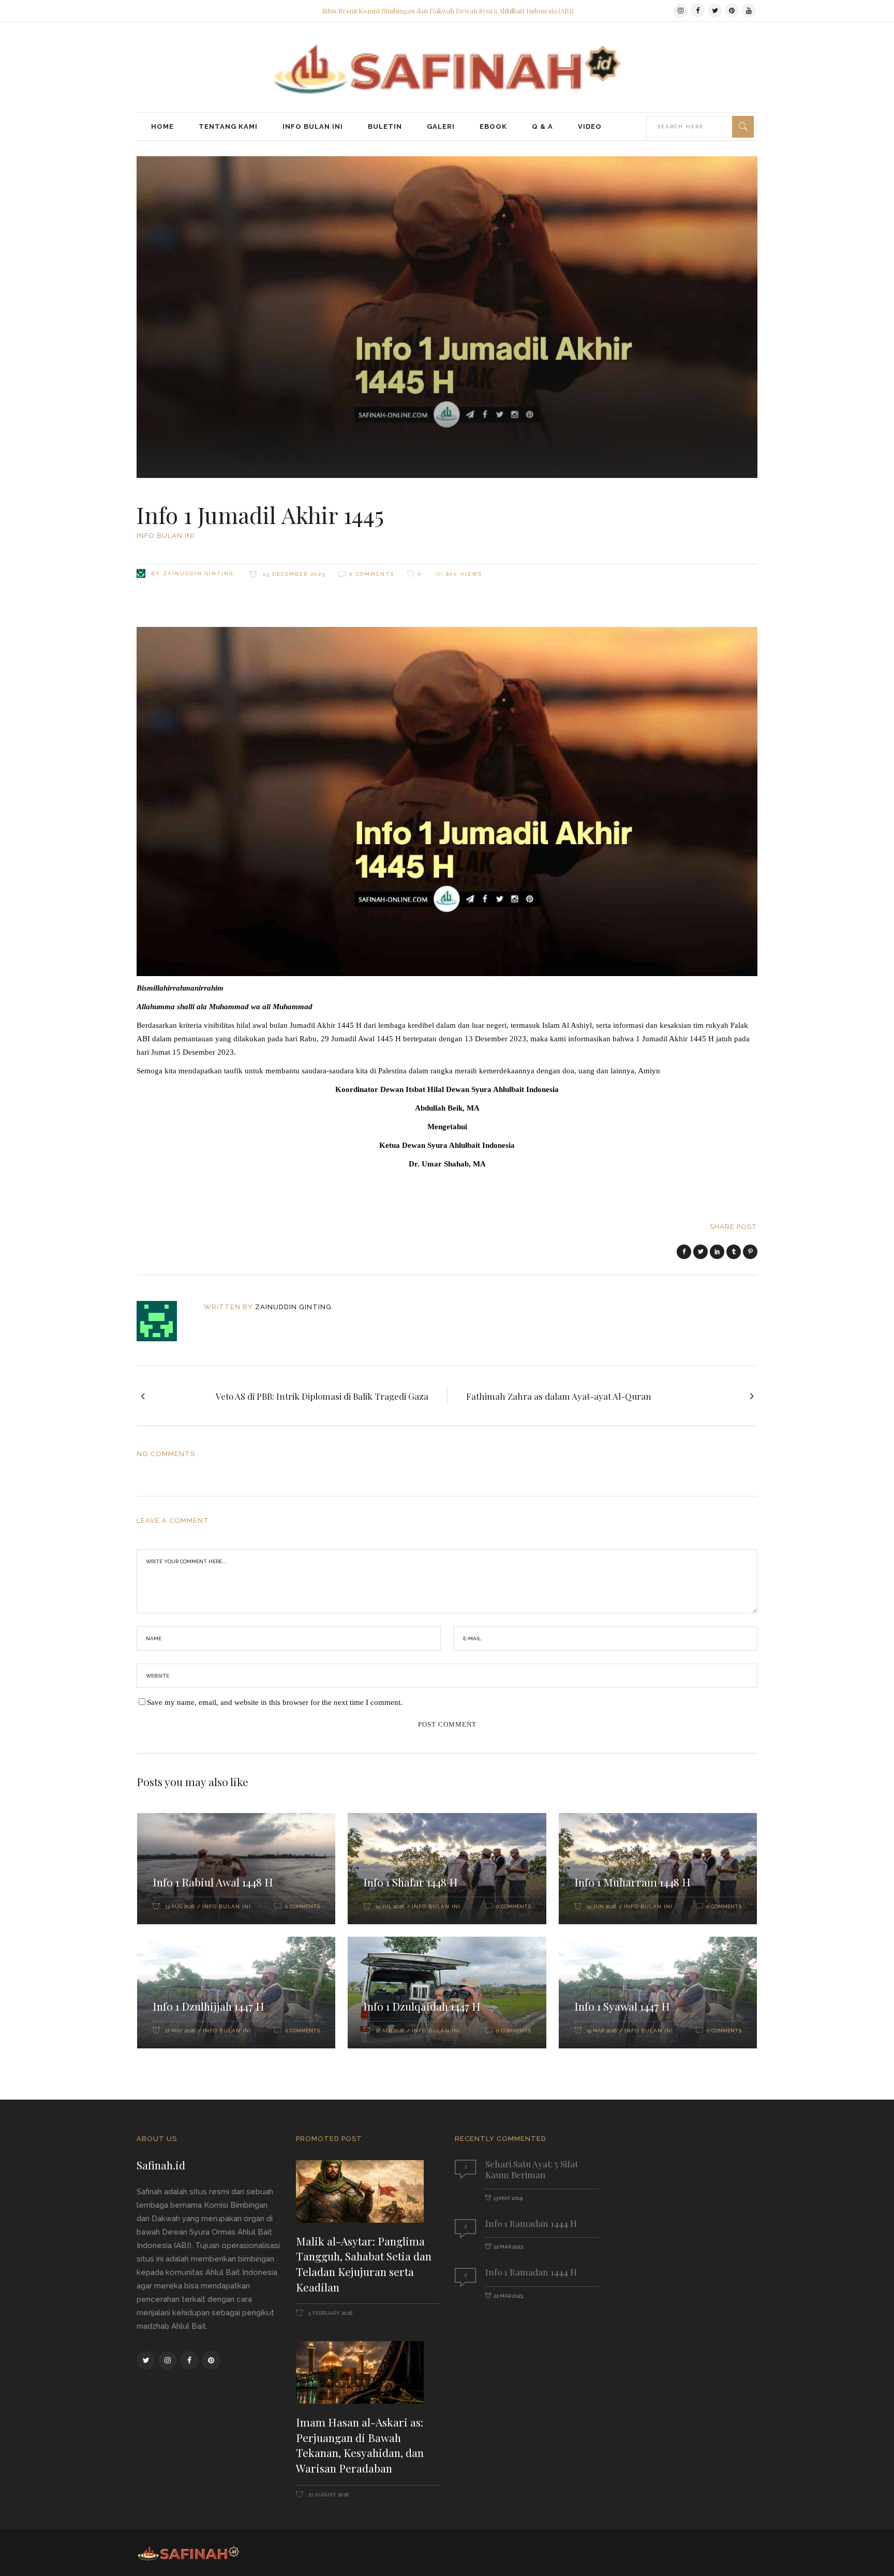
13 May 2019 (508, 2198)
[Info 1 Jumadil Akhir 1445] (164, 1321)
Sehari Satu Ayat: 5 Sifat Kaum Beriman (532, 2169)
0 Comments (372, 574)
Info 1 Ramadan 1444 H (531, 2223)
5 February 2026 (330, 2313)
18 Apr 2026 (390, 2031)
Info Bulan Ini (166, 536)
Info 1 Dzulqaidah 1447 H (422, 2006)
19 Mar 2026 (602, 2031)
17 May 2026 (180, 2031)
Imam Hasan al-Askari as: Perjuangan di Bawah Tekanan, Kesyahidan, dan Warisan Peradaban (360, 2445)
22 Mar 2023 (508, 2247)
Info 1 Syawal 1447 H (622, 2006)
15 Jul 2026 (390, 1906)
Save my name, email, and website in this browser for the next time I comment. (275, 1702)
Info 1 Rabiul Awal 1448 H (213, 1882)
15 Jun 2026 (601, 1906)
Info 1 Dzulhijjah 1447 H (208, 2006)
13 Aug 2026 (180, 1906)
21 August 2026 (328, 2495)
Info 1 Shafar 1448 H (411, 1882)
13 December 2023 (293, 574)
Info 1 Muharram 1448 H (632, 1882)
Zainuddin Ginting (198, 573)
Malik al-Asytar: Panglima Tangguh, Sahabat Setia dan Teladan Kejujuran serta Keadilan (364, 2264)
